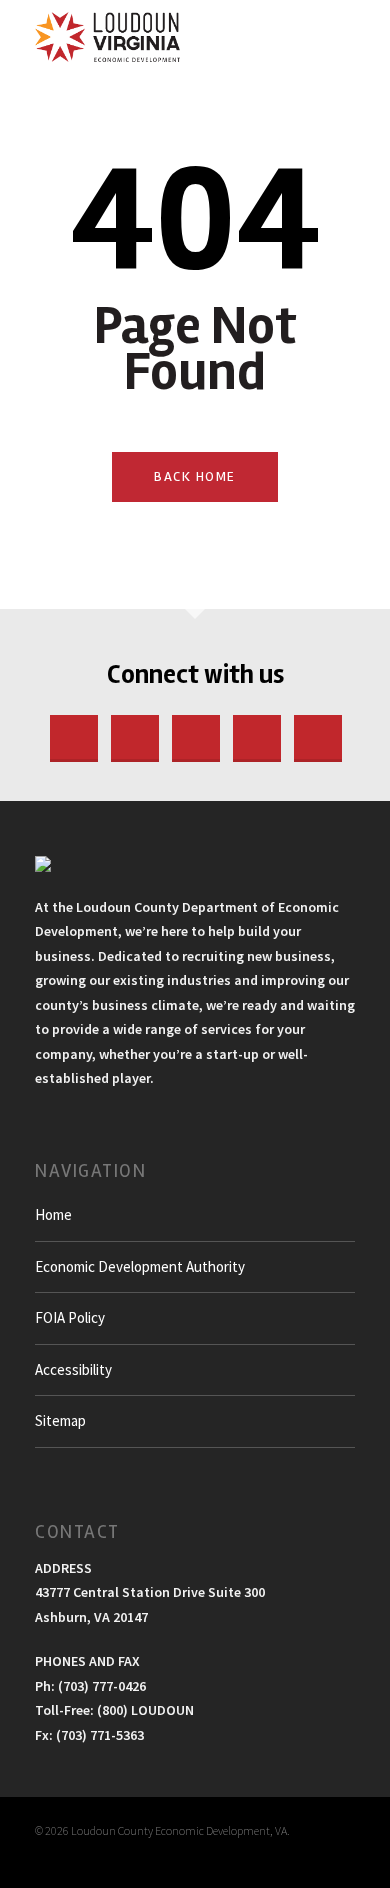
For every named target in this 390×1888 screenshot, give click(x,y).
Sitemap (60, 1420)
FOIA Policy (70, 1317)
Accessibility (73, 1369)
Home (53, 1214)
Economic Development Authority (140, 1266)
